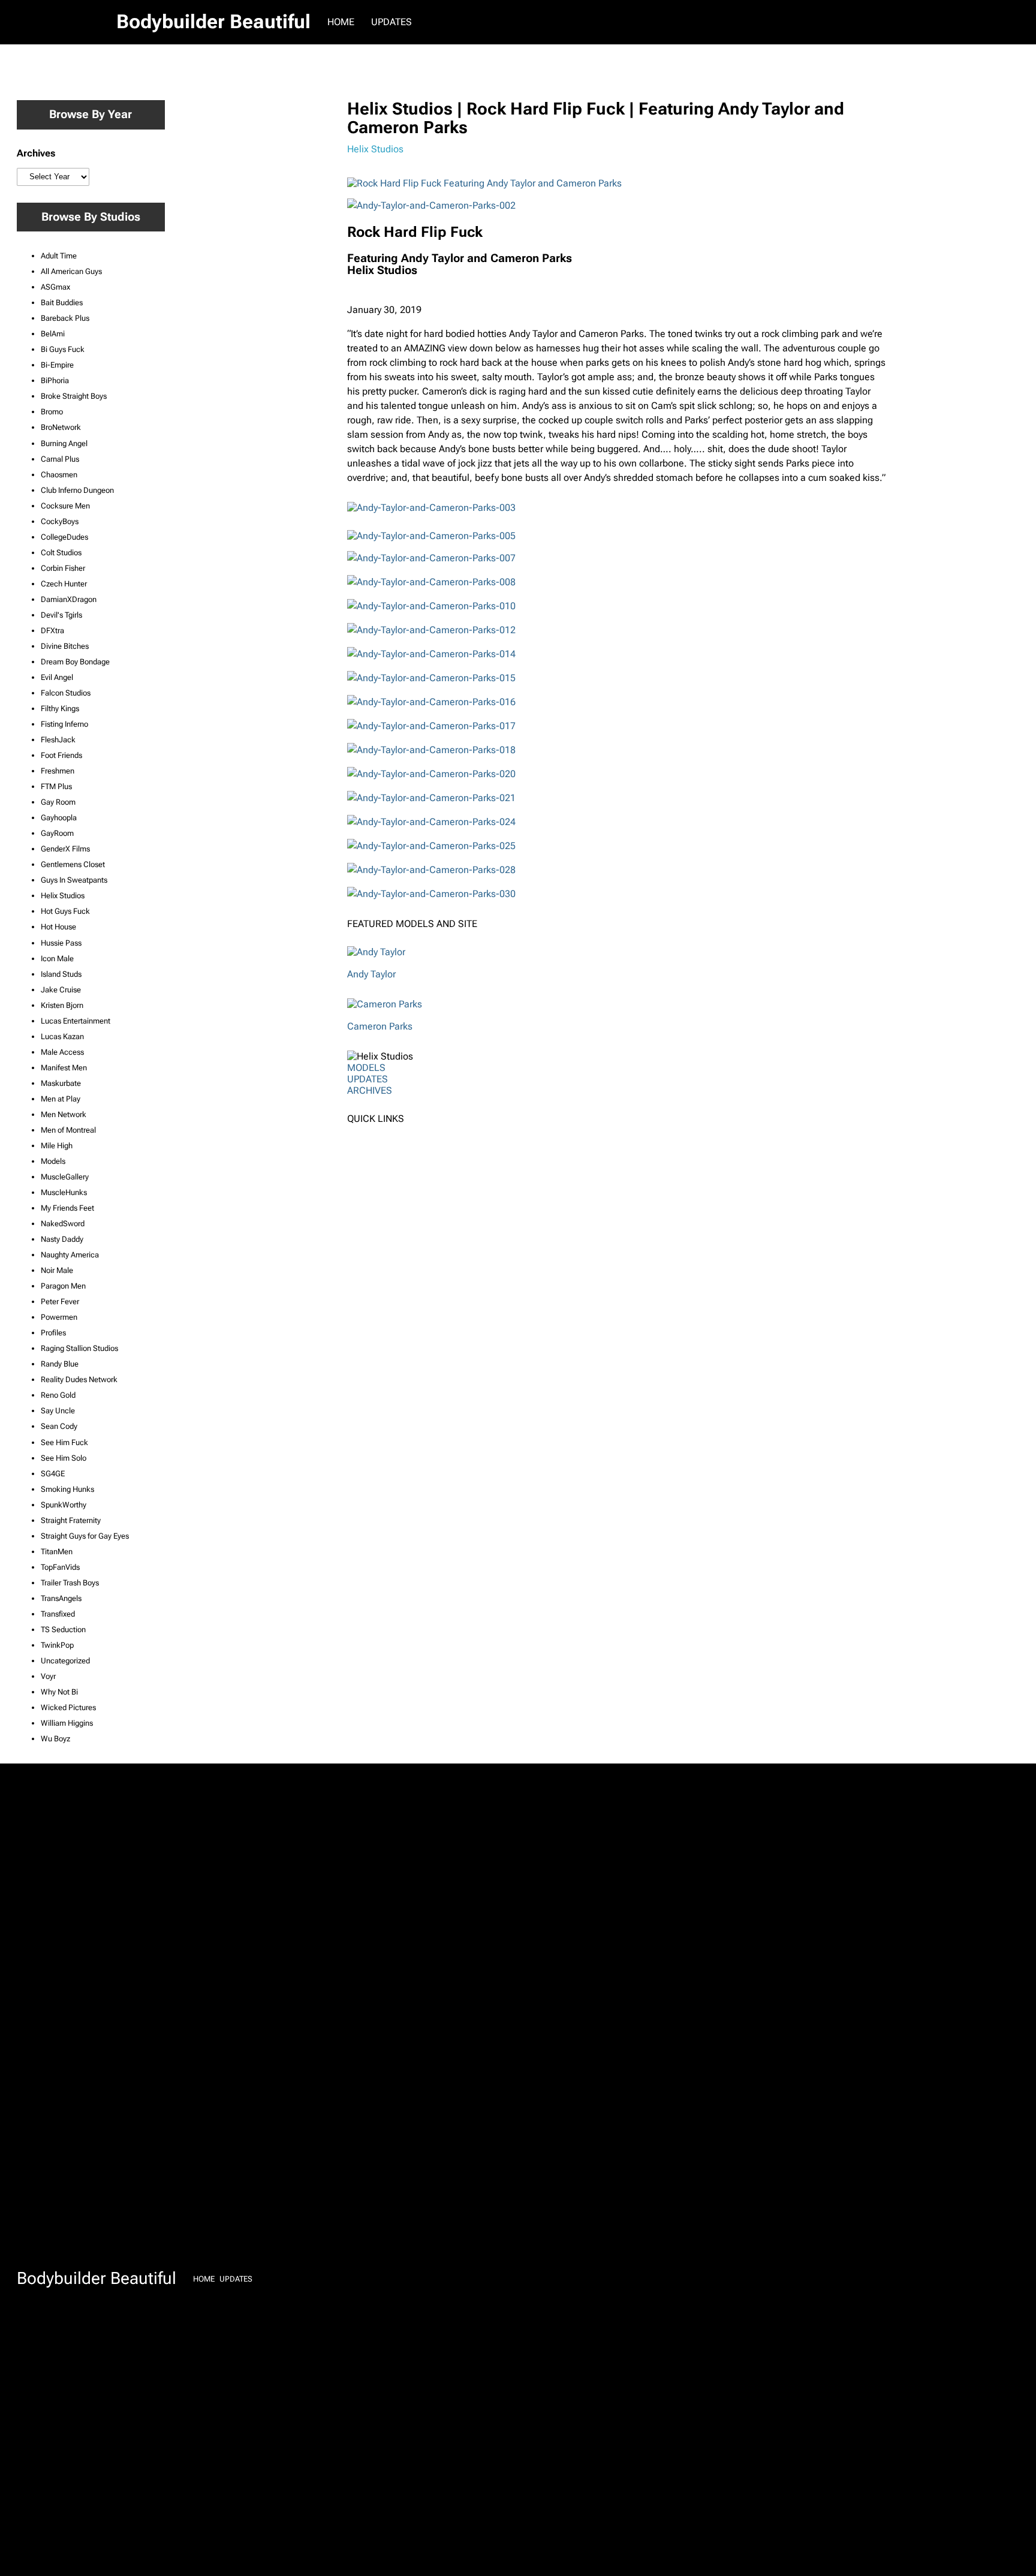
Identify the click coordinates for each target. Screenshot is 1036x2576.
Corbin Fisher (63, 568)
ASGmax (55, 287)
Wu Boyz (55, 1739)
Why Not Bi (59, 1692)
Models (53, 1161)
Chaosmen (59, 475)
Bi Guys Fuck (63, 349)
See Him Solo (64, 1458)
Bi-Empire (57, 365)
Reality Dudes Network (79, 1379)
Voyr (48, 1676)
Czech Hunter (64, 584)
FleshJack (58, 740)
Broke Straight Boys (74, 396)
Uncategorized (65, 1661)
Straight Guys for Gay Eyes (85, 1536)
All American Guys (71, 271)
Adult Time (59, 256)
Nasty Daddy (62, 1239)
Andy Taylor (371, 974)
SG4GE (53, 1474)
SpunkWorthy (64, 1505)
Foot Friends (61, 755)
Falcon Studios (66, 693)
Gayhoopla (59, 818)
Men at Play (61, 1099)
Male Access (62, 1052)
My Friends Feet (67, 1208)
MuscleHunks (64, 1192)
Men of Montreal (68, 1130)
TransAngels (61, 1598)
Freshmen (58, 771)
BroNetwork (61, 427)
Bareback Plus (65, 318)
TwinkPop (57, 1645)
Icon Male (57, 959)
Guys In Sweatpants (74, 880)
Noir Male (57, 1270)
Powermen (59, 1317)
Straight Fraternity (71, 1520)
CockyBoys (60, 521)
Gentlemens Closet (73, 864)
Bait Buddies (62, 303)
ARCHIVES (370, 1090)
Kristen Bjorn (62, 1005)
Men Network (64, 1114)
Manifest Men (64, 1068)
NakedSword (63, 1224)
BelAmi (53, 334)
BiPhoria (55, 380)
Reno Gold (58, 1395)
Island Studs (61, 974)
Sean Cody (59, 1426)
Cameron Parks (380, 1026)
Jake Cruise (61, 990)
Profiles (53, 1333)
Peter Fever (60, 1301)
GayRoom (57, 833)
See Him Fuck (64, 1442)
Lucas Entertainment (76, 1021)
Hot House (58, 927)
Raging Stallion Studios (79, 1348)
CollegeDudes (64, 537)
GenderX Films (65, 849)
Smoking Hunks (67, 1489)
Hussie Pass (61, 943)
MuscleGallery (65, 1177)
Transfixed (58, 1614)
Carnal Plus (60, 459)
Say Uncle (58, 1411)
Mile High (57, 1146)
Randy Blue (60, 1364)
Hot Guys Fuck (65, 911)
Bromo (52, 412)
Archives (36, 153)
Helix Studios (63, 896)
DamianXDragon (69, 599)
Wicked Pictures (68, 1707)
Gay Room (58, 802)
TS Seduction (63, 1629)
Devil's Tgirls (61, 615)
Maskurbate (61, 1083)
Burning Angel (64, 443)
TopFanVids (60, 1567)
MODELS (366, 1068)
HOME (341, 22)
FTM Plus (56, 786)
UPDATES (368, 1079)
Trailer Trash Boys (70, 1583)
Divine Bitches (65, 646)
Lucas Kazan (62, 1036)
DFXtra (52, 631)
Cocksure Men (65, 506)
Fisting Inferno (64, 724)
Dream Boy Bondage (75, 662)
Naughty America (70, 1255)
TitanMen (57, 1552)
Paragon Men (63, 1286)
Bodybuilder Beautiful (213, 22)
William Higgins (67, 1723)
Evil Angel (57, 677)
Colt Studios (61, 553)
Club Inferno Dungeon (77, 490)
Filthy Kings (60, 708)
